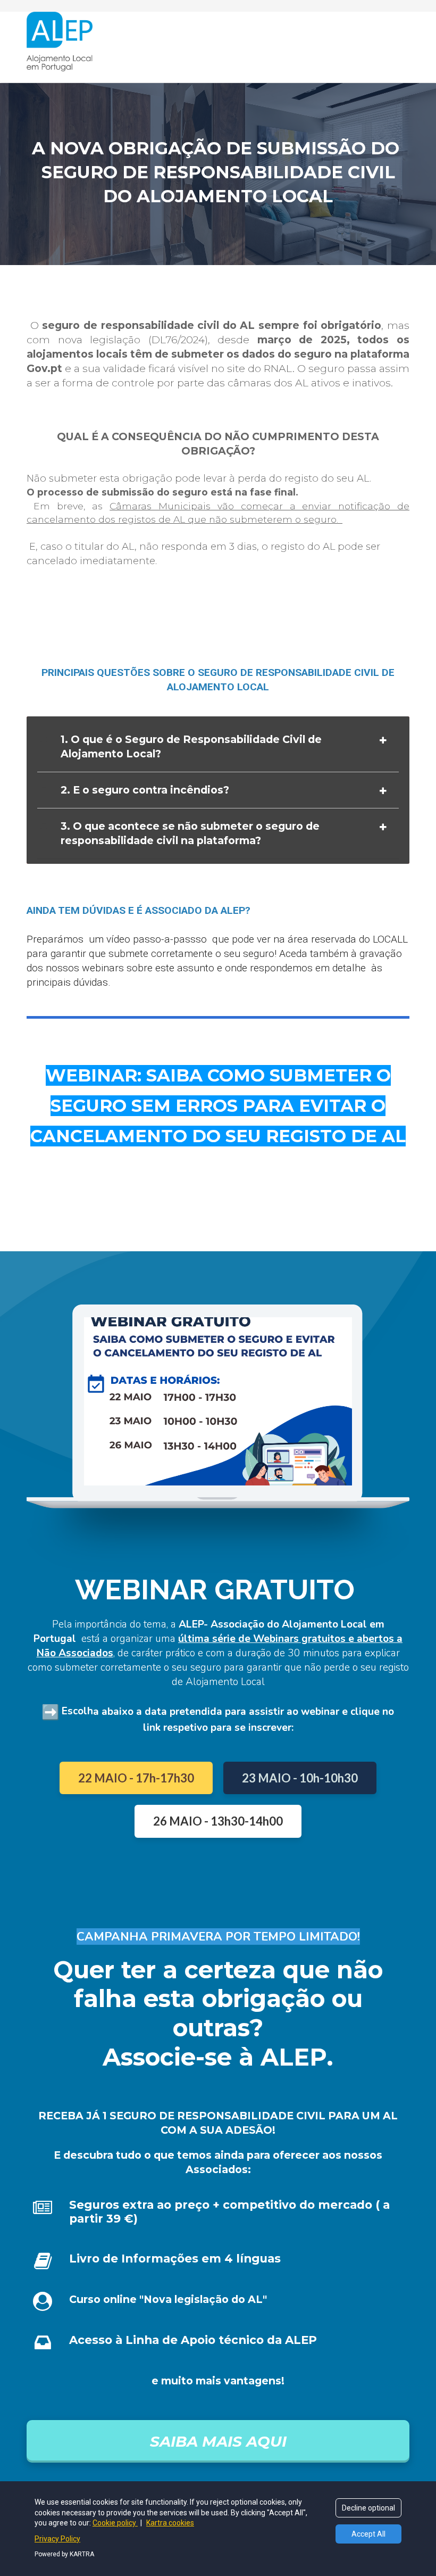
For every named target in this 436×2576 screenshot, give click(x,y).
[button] (383, 740)
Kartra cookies (170, 2523)
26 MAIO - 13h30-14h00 (218, 1821)
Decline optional (368, 2508)
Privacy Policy (57, 2539)
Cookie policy (115, 2523)
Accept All (368, 2534)
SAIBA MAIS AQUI (218, 2441)
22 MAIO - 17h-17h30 (136, 1778)
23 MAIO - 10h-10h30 (300, 1778)
